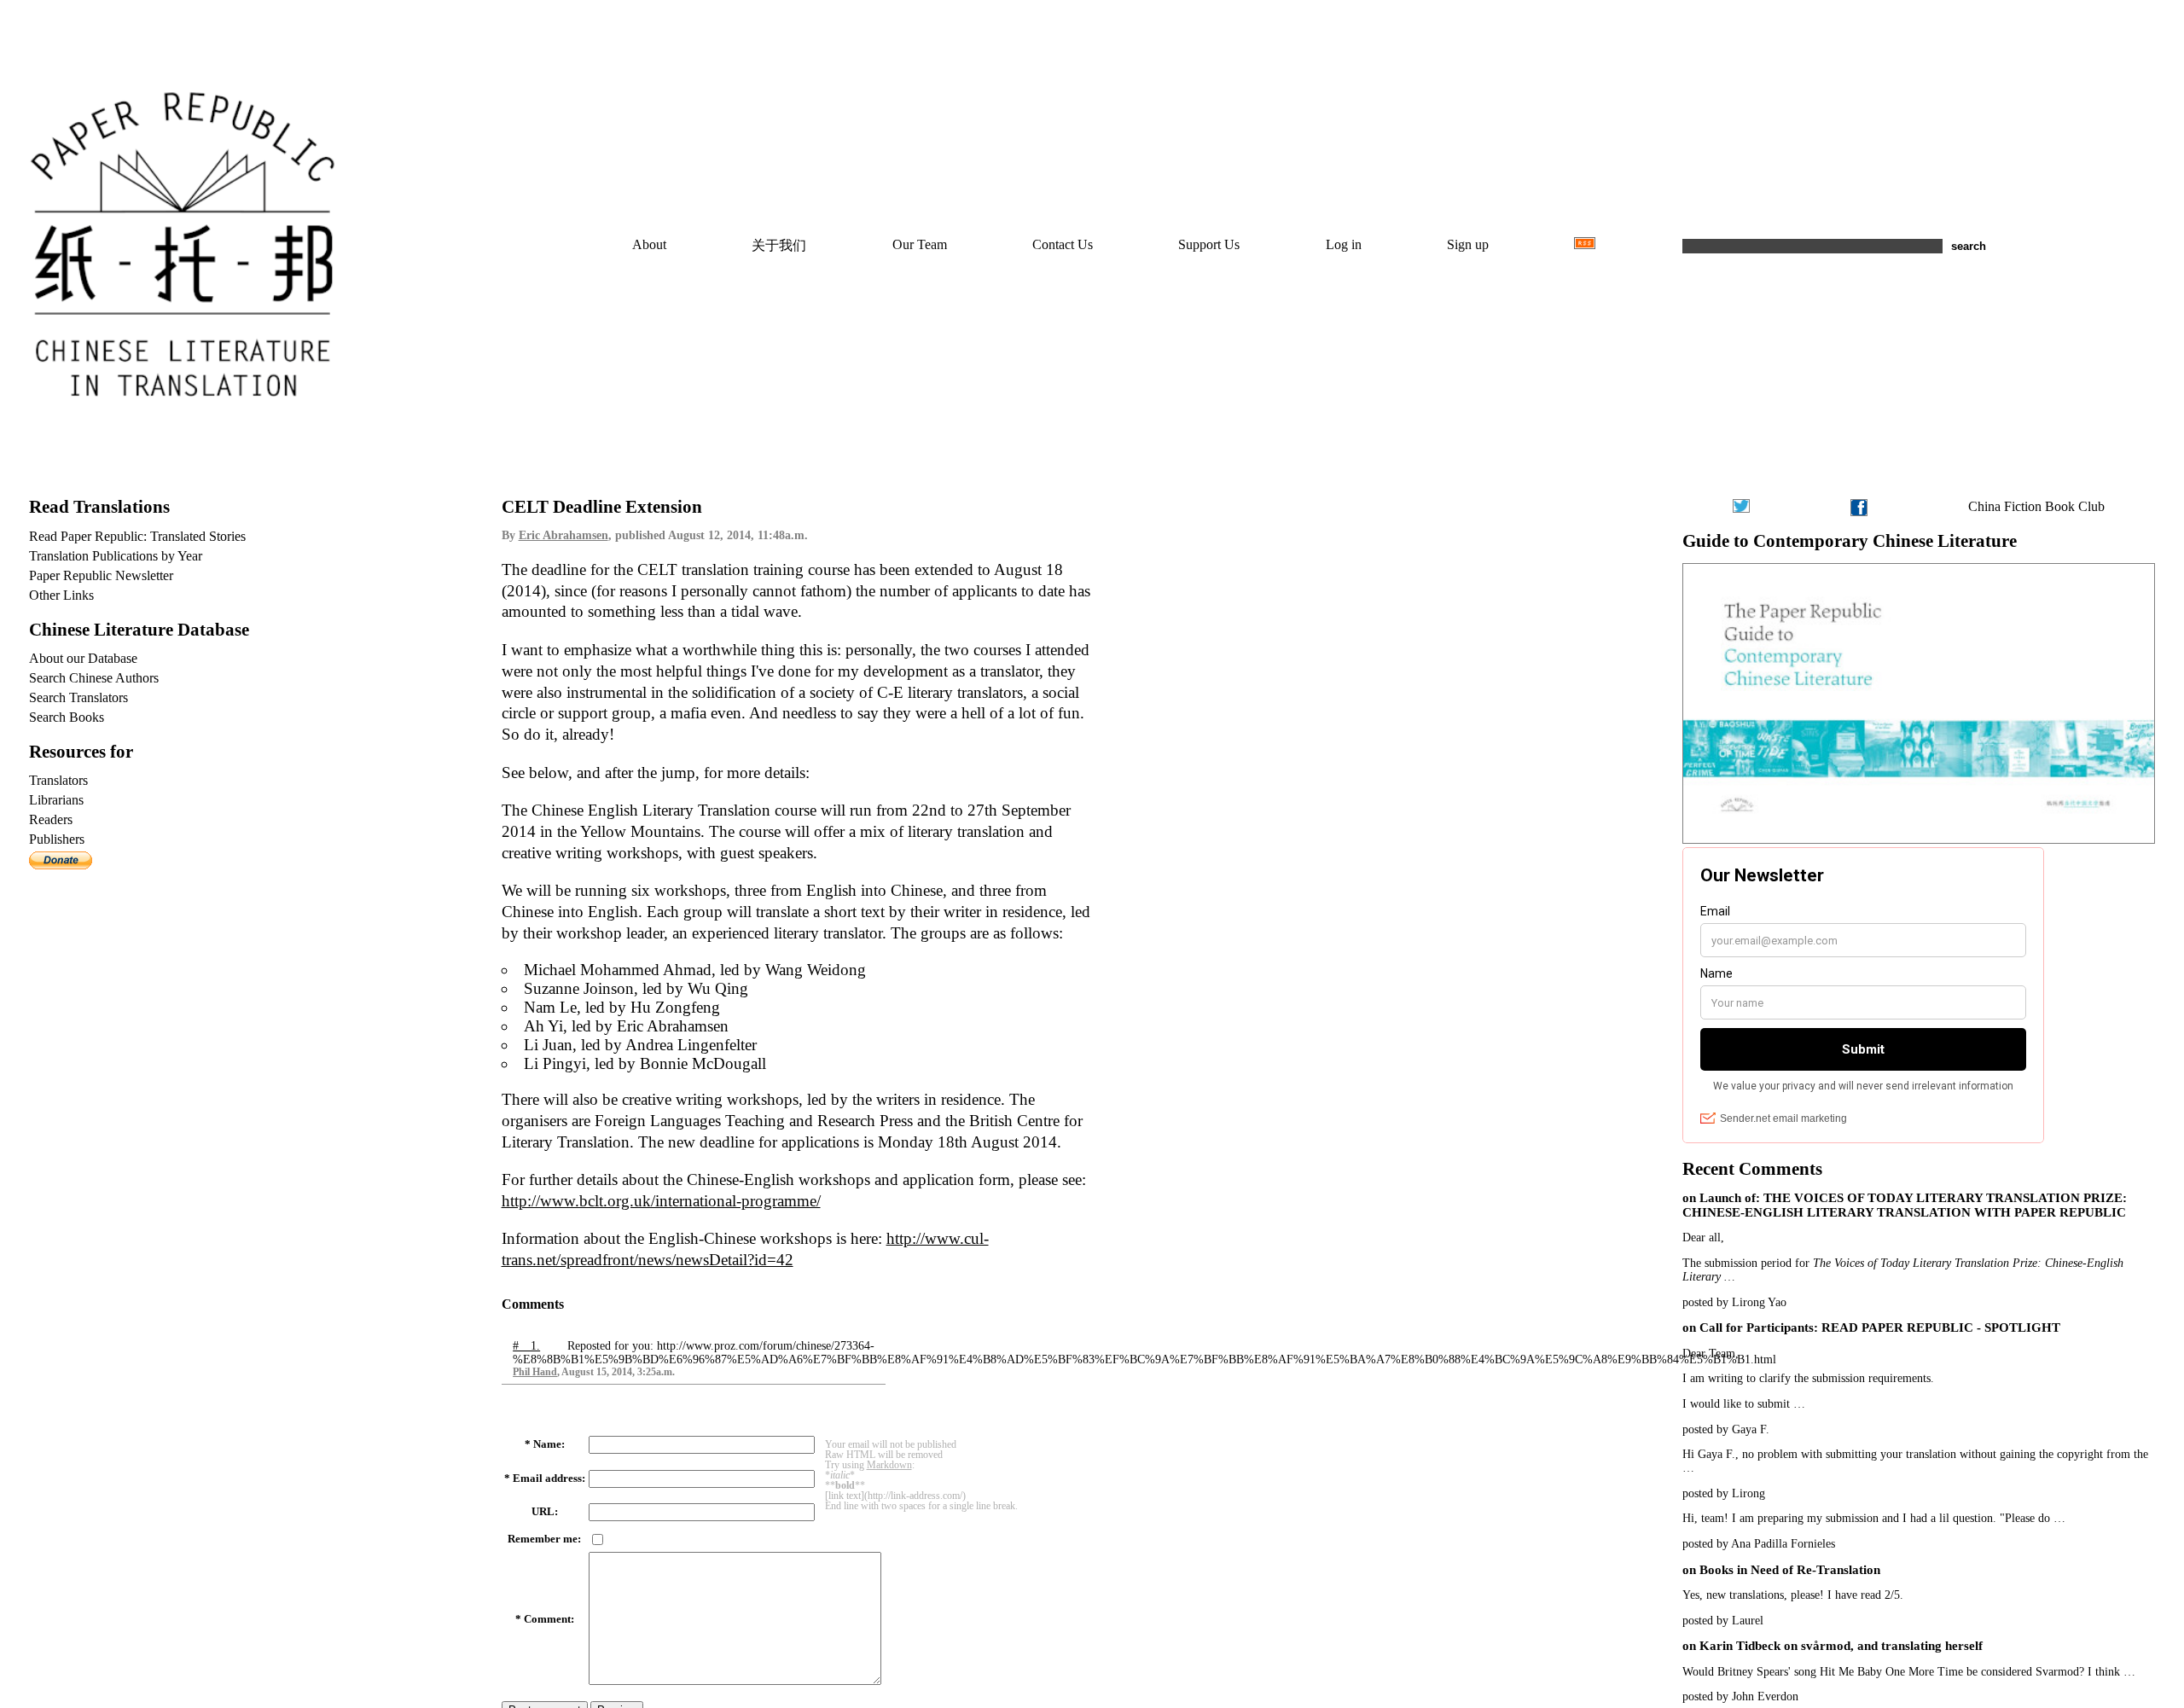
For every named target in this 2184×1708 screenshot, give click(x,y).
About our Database (83, 658)
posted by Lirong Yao (1734, 1302)
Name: (549, 1444)
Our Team (920, 244)
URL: (545, 1512)
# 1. (526, 1346)
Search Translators (78, 697)
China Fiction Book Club (2036, 506)
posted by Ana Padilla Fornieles (1759, 1544)
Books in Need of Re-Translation (1790, 1570)
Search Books (67, 717)
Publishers (57, 839)
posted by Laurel (1723, 1621)
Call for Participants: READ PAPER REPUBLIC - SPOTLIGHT (1880, 1327)
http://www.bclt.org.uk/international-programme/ (661, 1201)
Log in (1344, 244)
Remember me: (544, 1539)
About (649, 244)
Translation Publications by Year (116, 556)
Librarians (56, 800)
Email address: (549, 1479)
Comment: (549, 1619)
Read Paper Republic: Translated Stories (137, 536)
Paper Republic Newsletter (101, 575)
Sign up (1468, 244)
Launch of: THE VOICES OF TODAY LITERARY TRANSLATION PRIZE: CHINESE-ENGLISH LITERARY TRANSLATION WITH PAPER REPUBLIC (1905, 1205)
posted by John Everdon (1740, 1696)
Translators (58, 780)
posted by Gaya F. (1726, 1429)
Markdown (889, 1465)
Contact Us (1063, 244)
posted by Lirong (1724, 1493)
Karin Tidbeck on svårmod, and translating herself (1841, 1646)
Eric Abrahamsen (563, 535)
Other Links (61, 595)
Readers (51, 819)
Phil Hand (535, 1372)
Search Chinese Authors (94, 678)
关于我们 (779, 245)
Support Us (1209, 244)
